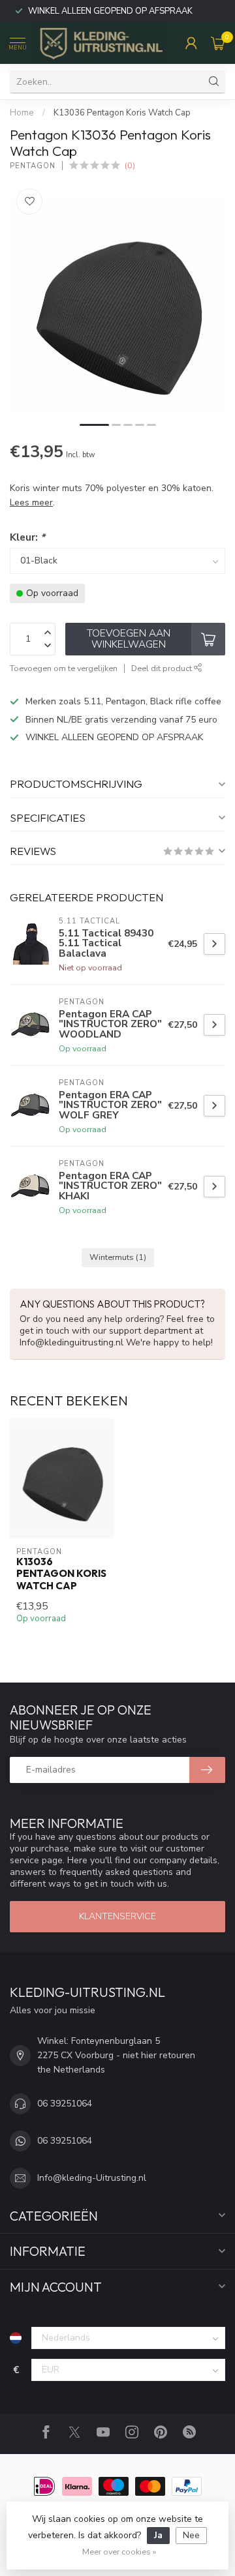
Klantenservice (117, 1916)
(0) (130, 165)
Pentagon (33, 166)
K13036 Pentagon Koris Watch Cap (122, 113)
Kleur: (27, 537)
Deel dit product (163, 668)
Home (22, 113)
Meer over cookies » (119, 2552)
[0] (218, 43)
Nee (191, 2535)
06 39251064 (65, 2104)
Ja (158, 2535)
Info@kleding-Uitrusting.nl (92, 2178)
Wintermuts (118, 1257)
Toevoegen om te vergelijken (64, 668)
